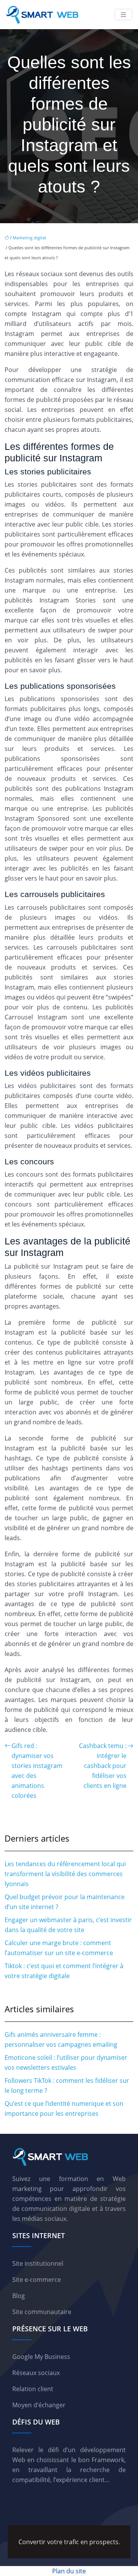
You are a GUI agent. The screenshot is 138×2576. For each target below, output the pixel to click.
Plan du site (69, 2571)
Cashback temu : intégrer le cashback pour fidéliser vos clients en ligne (103, 1766)
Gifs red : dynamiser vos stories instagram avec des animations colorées (37, 1771)
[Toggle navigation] (123, 15)
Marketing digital (29, 238)
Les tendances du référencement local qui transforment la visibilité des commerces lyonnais (65, 1874)
